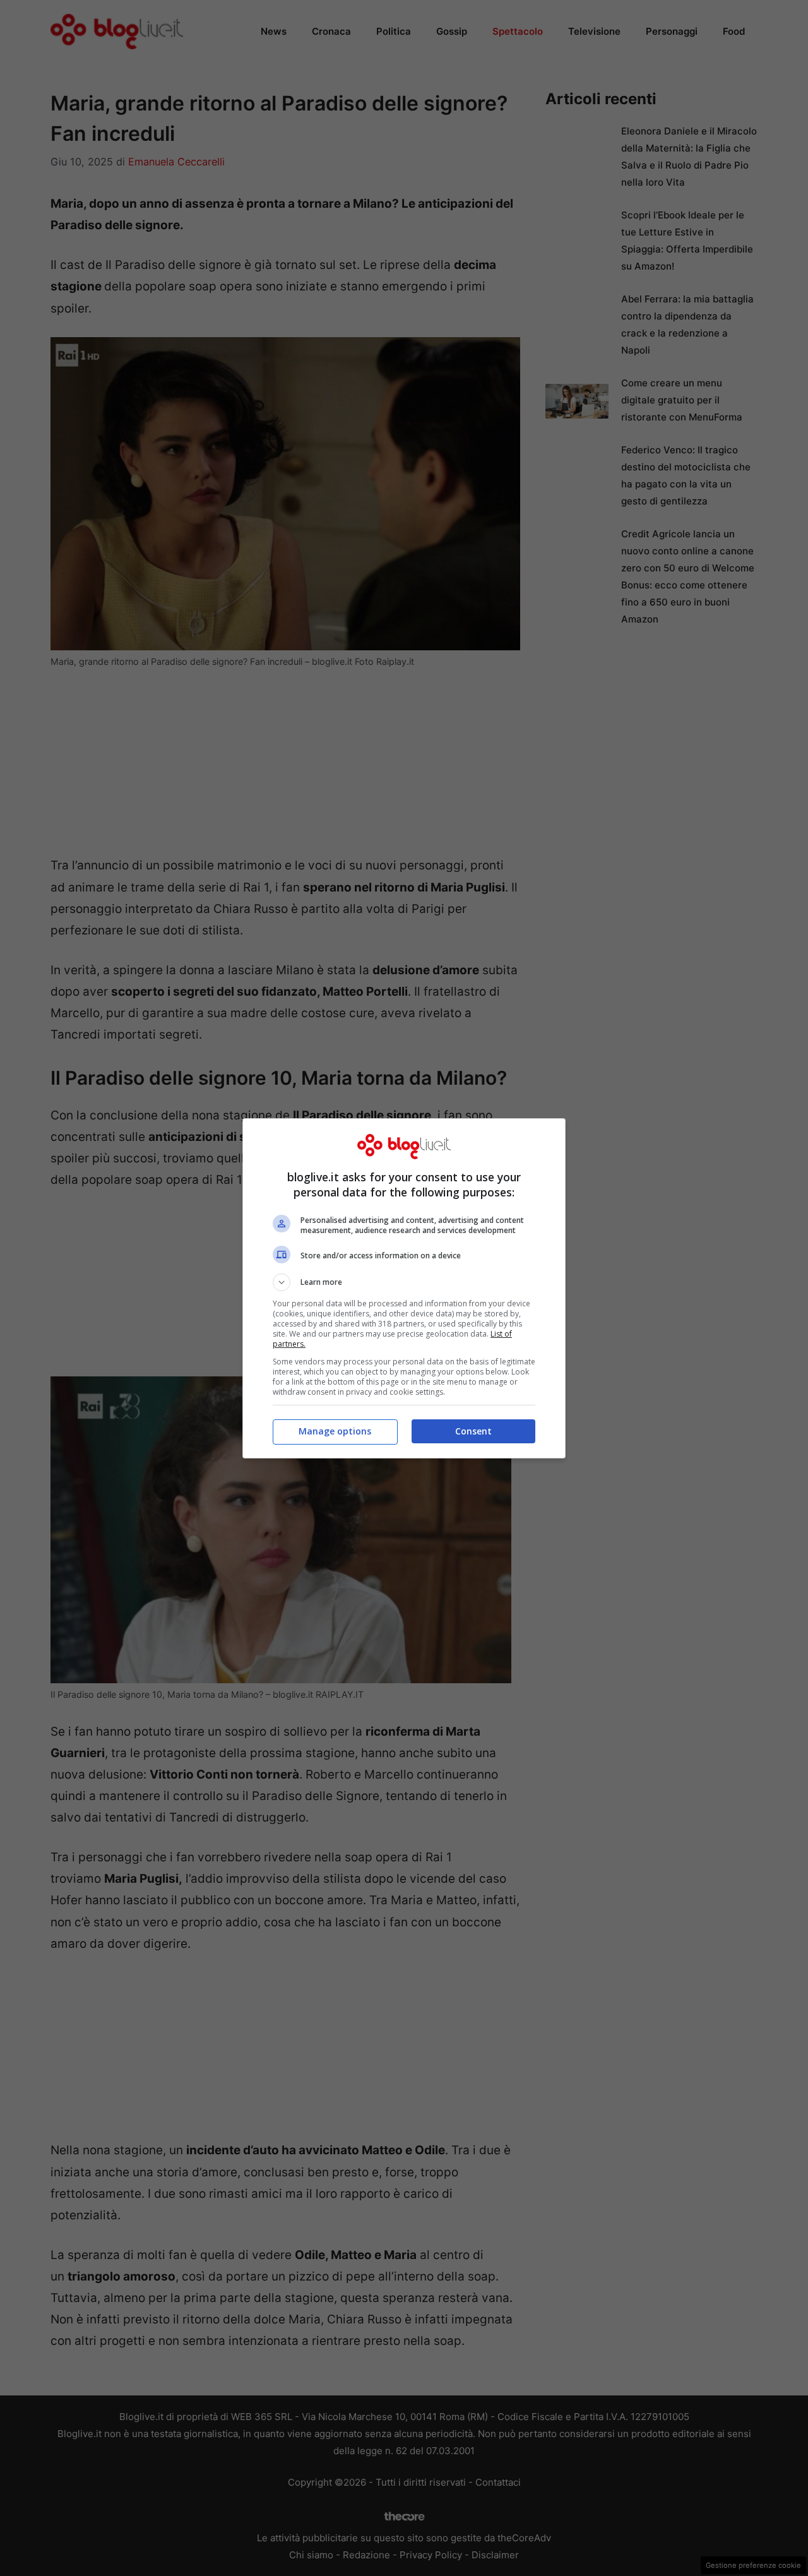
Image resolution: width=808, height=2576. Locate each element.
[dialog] (404, 1288)
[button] (404, 1282)
